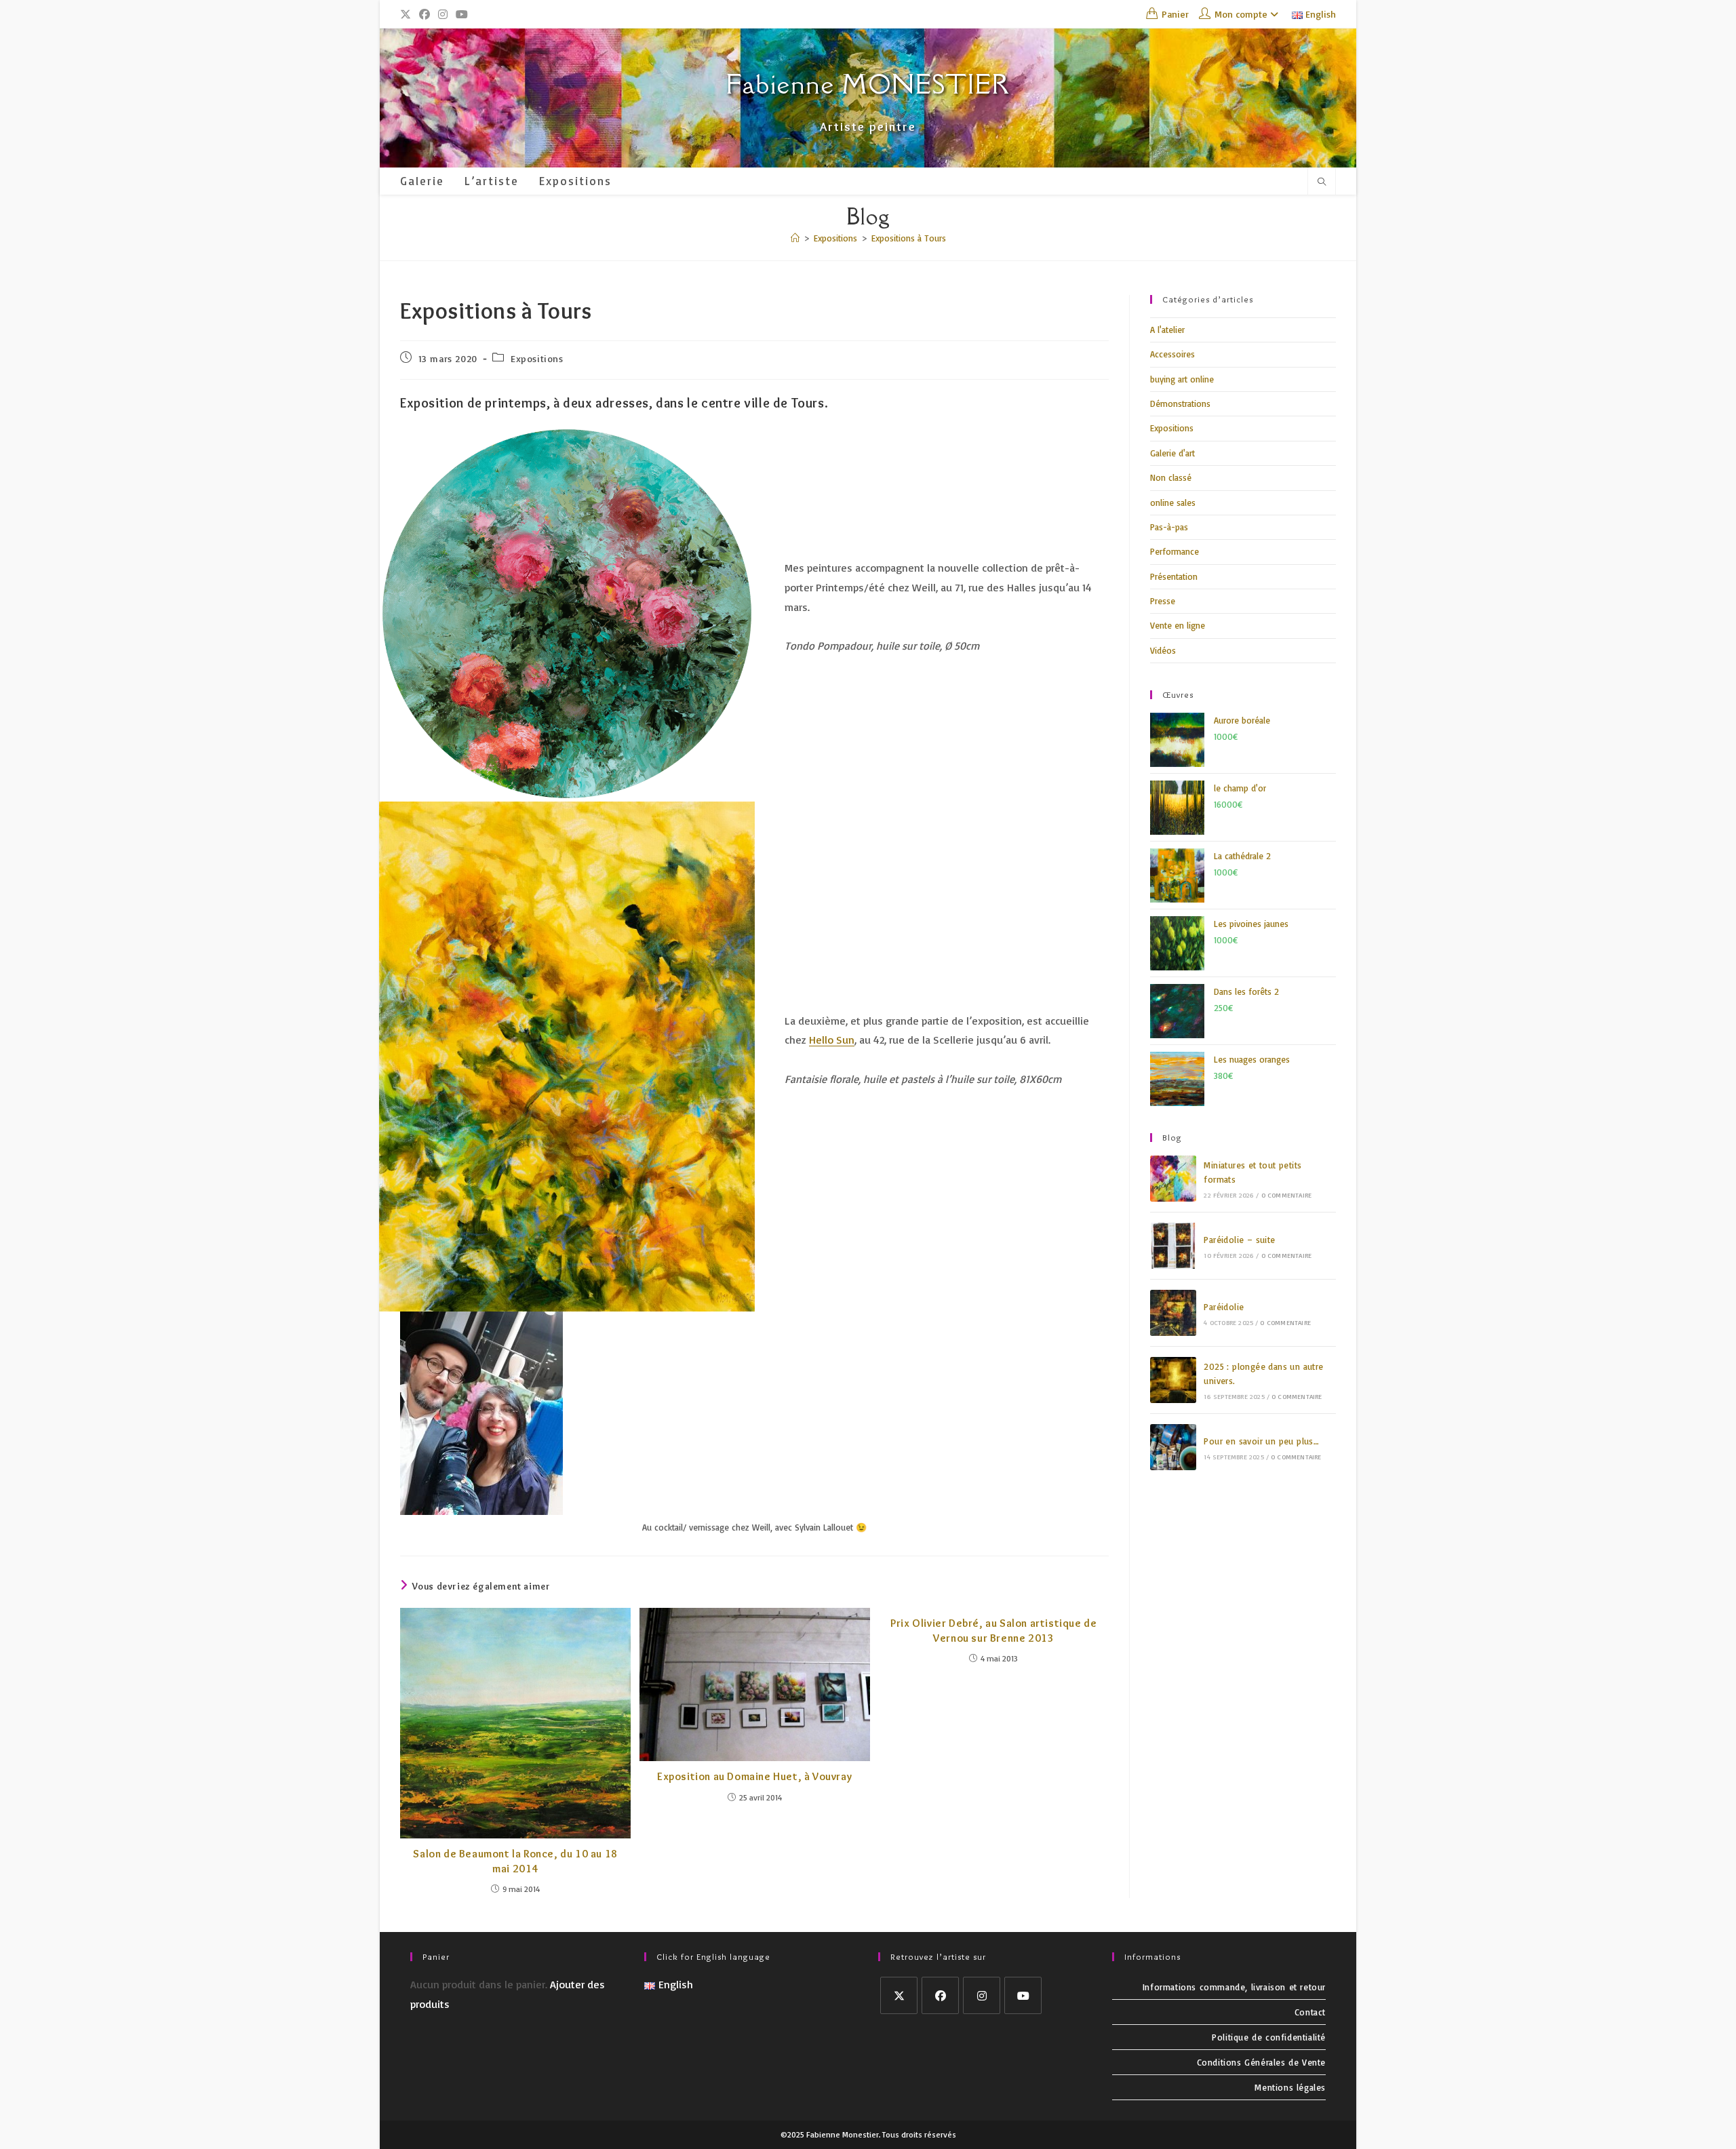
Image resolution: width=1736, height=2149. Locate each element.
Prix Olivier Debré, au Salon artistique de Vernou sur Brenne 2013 (993, 1631)
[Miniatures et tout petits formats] (1173, 1179)
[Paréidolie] (1173, 1313)
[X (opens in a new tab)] (408, 14)
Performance (1175, 551)
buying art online (1182, 379)
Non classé (1171, 477)
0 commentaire (1287, 1195)
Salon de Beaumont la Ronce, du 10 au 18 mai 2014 (515, 1861)
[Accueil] (795, 238)
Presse (1163, 601)
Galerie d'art (1172, 453)
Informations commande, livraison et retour (1234, 1987)
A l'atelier (1167, 330)
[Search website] (1322, 182)
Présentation (1174, 576)
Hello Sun (832, 1040)
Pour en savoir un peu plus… (1261, 1441)
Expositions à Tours (909, 238)
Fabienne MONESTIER (868, 84)
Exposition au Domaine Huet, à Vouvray (754, 1776)
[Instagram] (982, 1995)
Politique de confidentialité (1269, 2037)
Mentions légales (1290, 2087)
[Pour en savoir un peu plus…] (1173, 1447)
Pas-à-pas (1169, 527)
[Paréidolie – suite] (1173, 1246)
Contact (1310, 2012)
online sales (1173, 502)
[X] (899, 1995)
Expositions (537, 358)
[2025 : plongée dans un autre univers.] (1173, 1380)
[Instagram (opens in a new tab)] (443, 14)
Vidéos (1163, 650)
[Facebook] (940, 1995)
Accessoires (1172, 354)
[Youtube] (1023, 1995)
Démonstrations (1180, 403)
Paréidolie (1224, 1307)
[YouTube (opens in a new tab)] (462, 14)
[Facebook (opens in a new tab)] (425, 14)
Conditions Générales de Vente (1261, 2062)
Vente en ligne (1178, 625)
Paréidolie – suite (1239, 1240)
